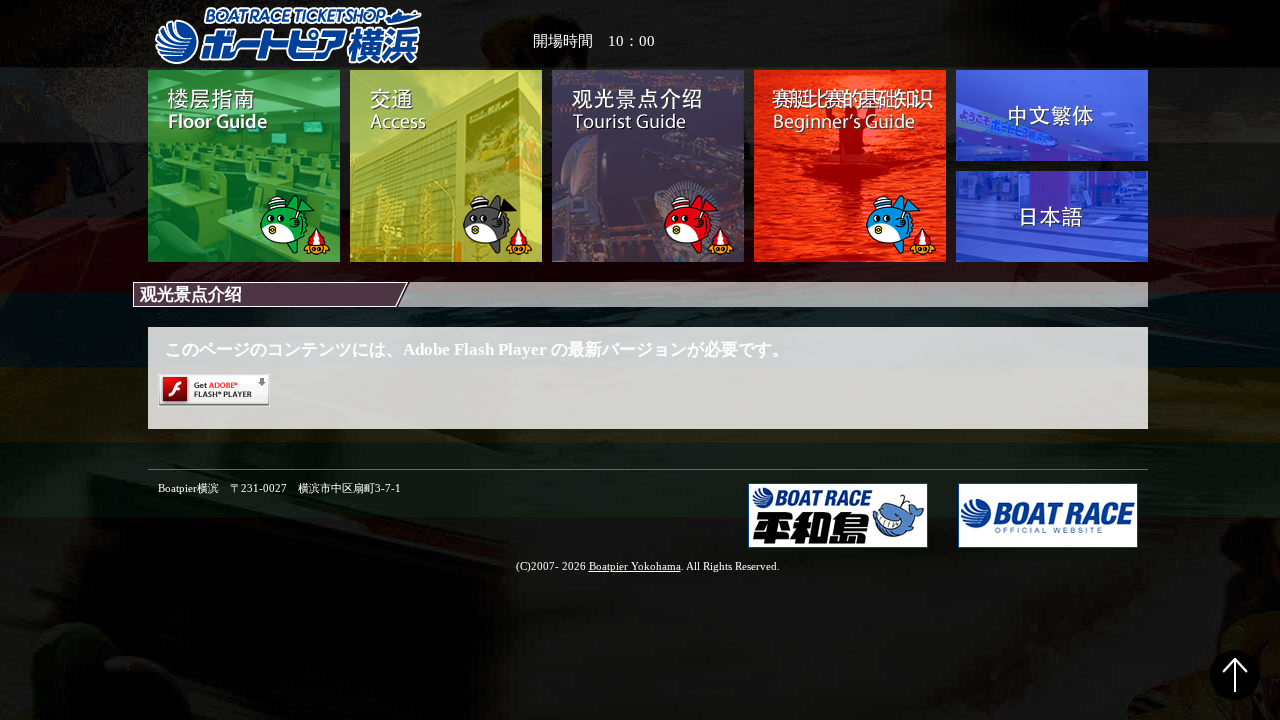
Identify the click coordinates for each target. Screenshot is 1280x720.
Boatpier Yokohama (635, 566)
